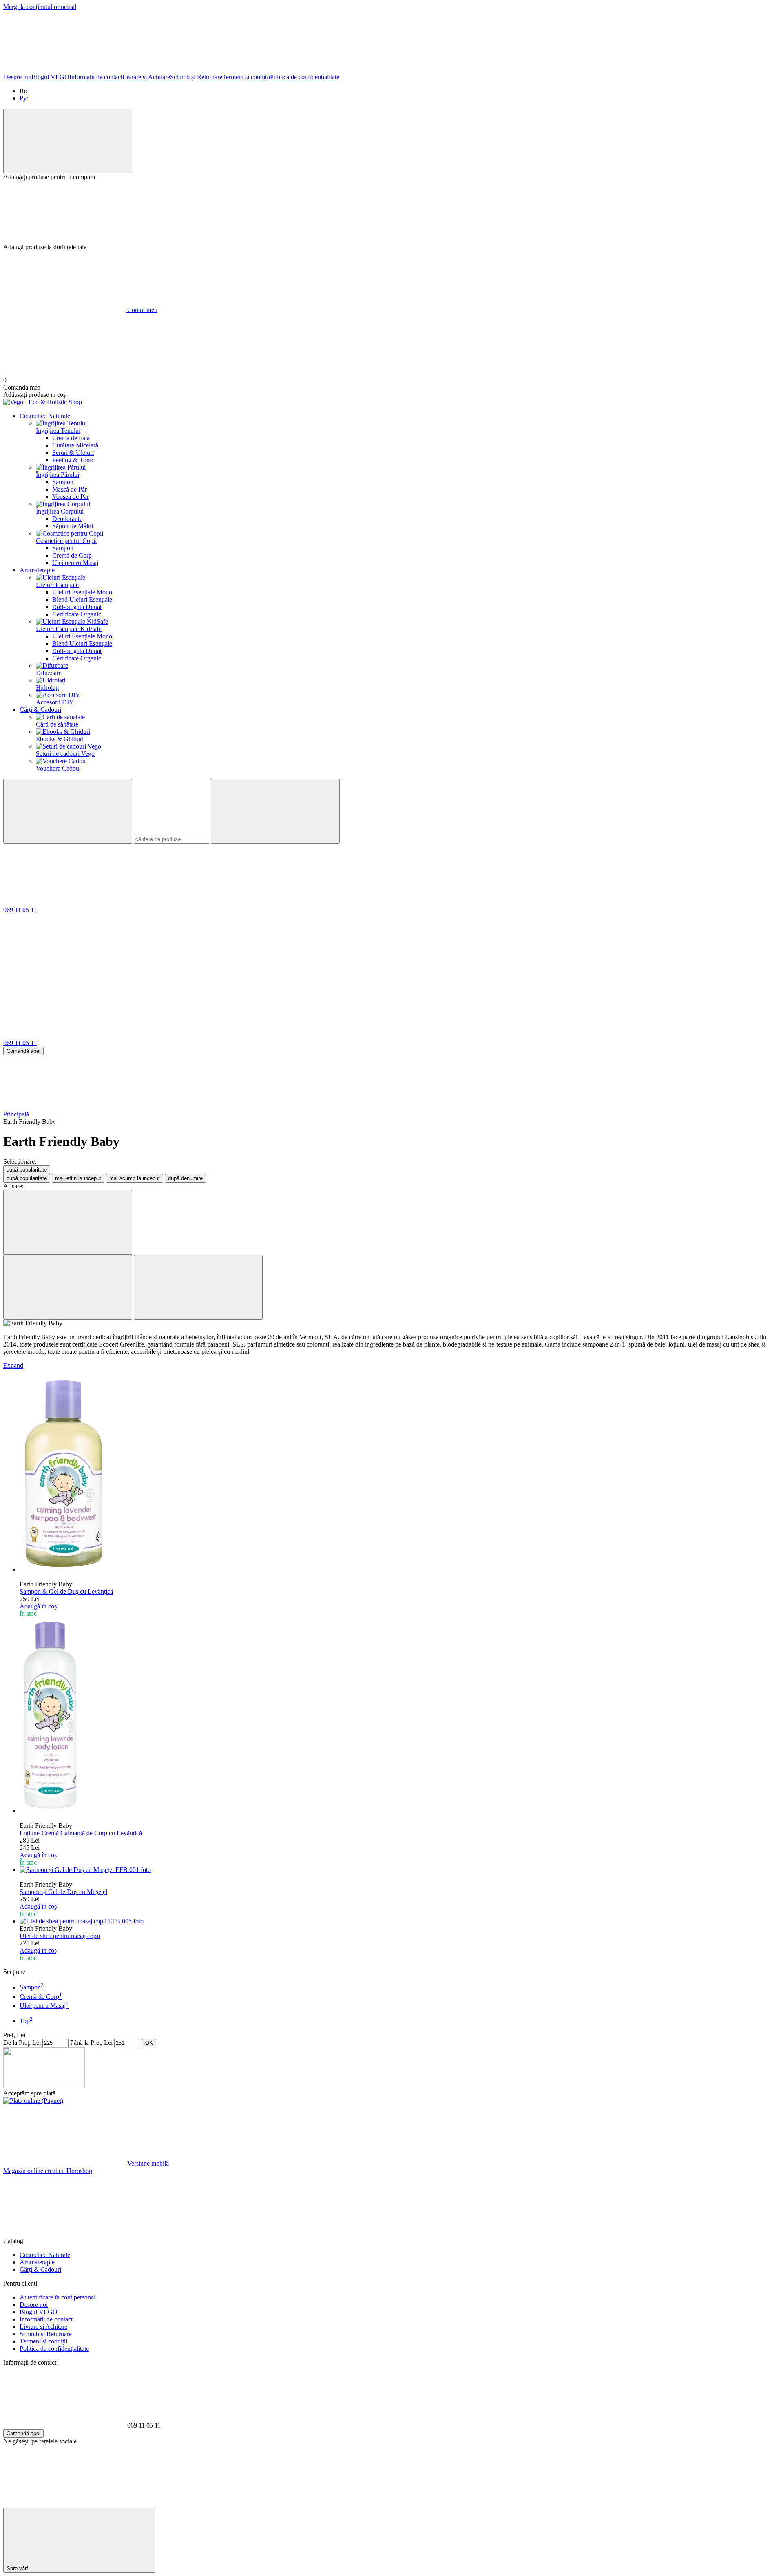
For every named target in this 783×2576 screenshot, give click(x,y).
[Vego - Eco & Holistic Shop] (44, 2086)
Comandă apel (23, 1051)
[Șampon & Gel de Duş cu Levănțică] (400, 1475)
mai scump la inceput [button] (135, 1178)
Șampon (63, 482)
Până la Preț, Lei (91, 2043)
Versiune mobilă (147, 2163)
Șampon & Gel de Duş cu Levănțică (66, 1591)
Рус (24, 98)
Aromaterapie (37, 570)
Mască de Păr (70, 489)
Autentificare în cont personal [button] (58, 2297)
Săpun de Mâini (73, 526)
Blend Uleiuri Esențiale (82, 599)
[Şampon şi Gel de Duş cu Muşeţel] (400, 1870)
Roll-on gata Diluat (77, 607)
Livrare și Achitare (146, 77)
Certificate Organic (77, 614)
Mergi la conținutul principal (40, 7)
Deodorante (67, 519)
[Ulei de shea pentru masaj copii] (400, 1921)
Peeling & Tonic (73, 460)
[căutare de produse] (68, 811)
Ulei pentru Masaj (75, 563)
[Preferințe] (391, 212)
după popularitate (27, 1170)
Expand (13, 1366)
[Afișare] (68, 1222)
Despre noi (17, 77)
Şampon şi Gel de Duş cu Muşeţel (63, 1892)
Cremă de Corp (72, 555)
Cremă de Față (71, 438)
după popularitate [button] (27, 1178)
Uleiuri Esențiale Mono (82, 592)
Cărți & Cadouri (40, 710)
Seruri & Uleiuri (73, 453)
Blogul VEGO (50, 77)
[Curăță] (275, 811)
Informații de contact (96, 77)
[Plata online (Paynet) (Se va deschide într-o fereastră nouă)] (33, 2101)
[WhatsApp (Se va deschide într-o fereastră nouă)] (431, 70)
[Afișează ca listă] (198, 1287)
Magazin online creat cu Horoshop (48, 2171)
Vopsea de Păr (71, 497)
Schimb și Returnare (196, 77)
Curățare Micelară (75, 445)
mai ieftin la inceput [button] (78, 1178)
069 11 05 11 (20, 910)
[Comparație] (68, 141)
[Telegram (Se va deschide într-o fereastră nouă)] (554, 70)
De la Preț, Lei (22, 2043)
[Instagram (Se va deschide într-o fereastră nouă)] (187, 70)
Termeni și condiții (246, 77)
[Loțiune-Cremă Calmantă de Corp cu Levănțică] (400, 1716)
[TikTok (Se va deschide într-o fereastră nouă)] (309, 70)
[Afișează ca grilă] (68, 1287)
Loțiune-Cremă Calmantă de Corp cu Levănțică (81, 1833)
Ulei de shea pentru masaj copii (60, 1936)
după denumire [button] (185, 1178)
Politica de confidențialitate (305, 77)
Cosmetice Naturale (45, 416)
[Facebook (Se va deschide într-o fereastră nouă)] (64, 70)
